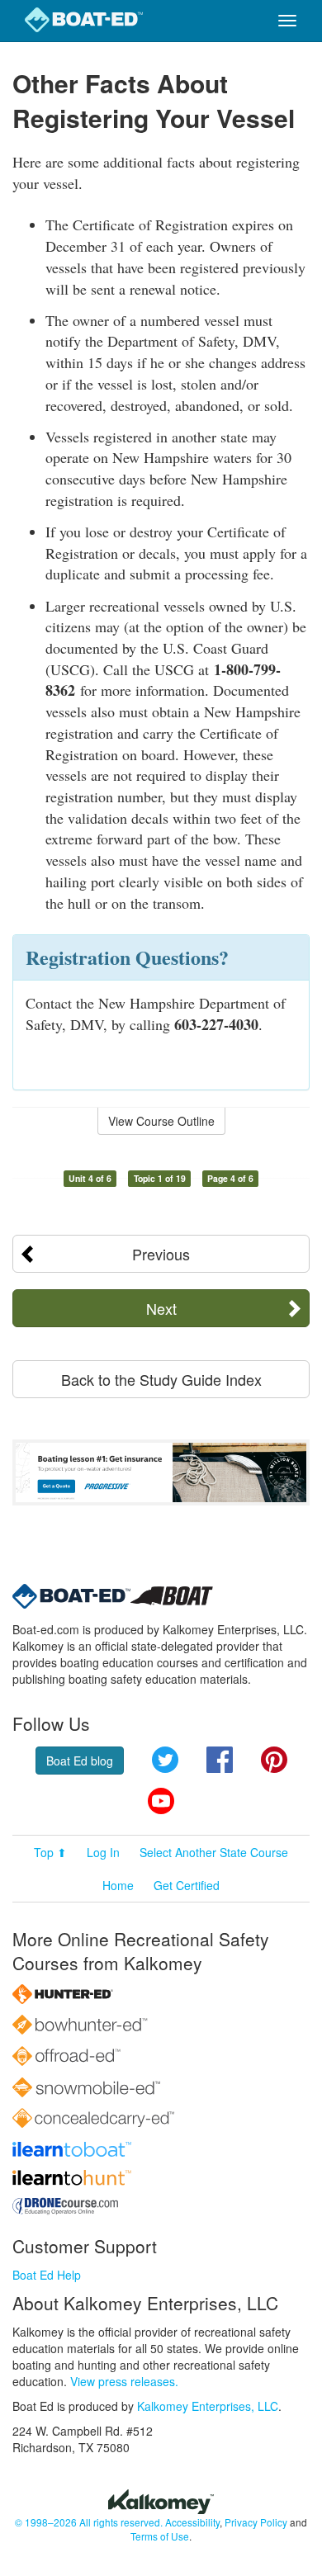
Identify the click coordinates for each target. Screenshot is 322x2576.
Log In (103, 1852)
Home (118, 1885)
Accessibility (192, 2522)
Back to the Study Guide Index (161, 1379)
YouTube (161, 1801)
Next (161, 1308)
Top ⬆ (50, 1852)
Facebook (220, 1760)
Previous (161, 1254)
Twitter (165, 1760)
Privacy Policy (256, 2522)
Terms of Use (160, 2536)
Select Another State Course (214, 1852)
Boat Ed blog (80, 1761)
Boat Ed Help (47, 2275)
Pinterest (274, 1760)
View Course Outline (161, 1121)
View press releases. (124, 2381)
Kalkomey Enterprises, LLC (208, 2406)
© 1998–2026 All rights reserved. (89, 2522)
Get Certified (187, 1885)
